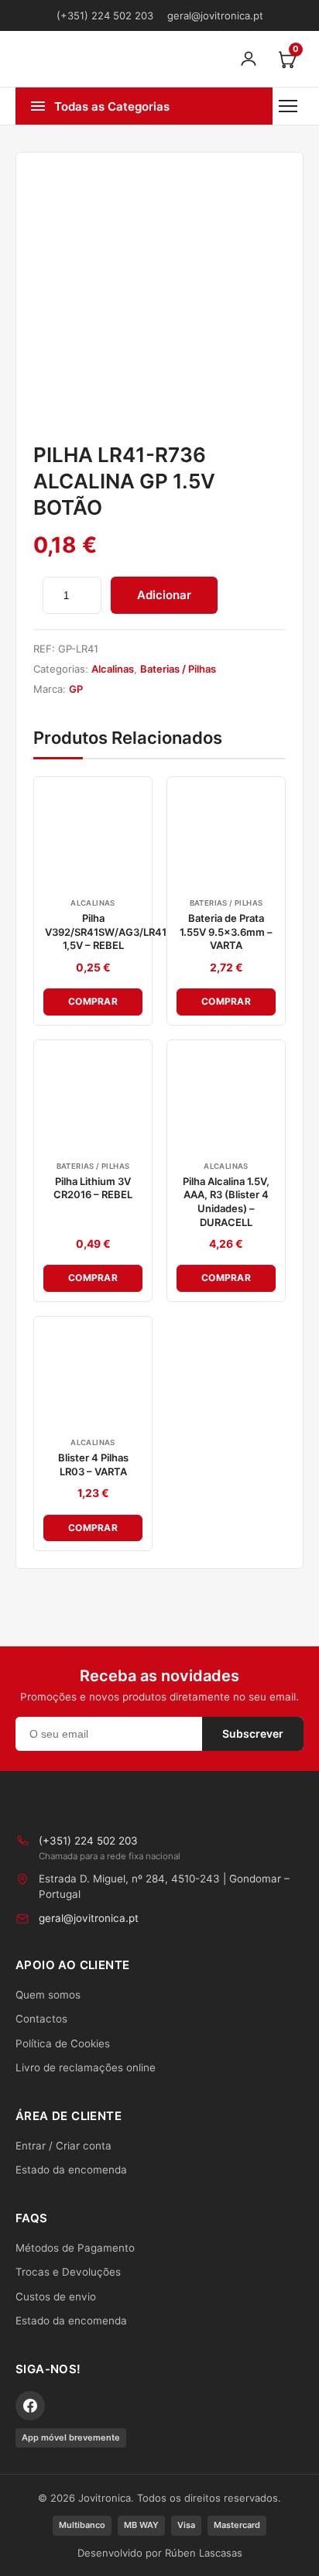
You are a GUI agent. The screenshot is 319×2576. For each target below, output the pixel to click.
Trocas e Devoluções (68, 2272)
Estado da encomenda (71, 2170)
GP (76, 689)
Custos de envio (56, 2297)
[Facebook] (30, 2406)
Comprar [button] (93, 1001)
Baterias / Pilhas (178, 669)
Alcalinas (113, 669)
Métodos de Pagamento (75, 2248)
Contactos (41, 2019)
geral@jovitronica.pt (215, 15)
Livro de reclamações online (86, 2067)
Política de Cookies (63, 2043)
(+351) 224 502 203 (105, 15)
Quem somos (48, 1995)
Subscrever (253, 1733)
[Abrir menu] (288, 106)
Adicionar (164, 595)
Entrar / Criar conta (63, 2146)
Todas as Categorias (112, 106)
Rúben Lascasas (204, 2553)
